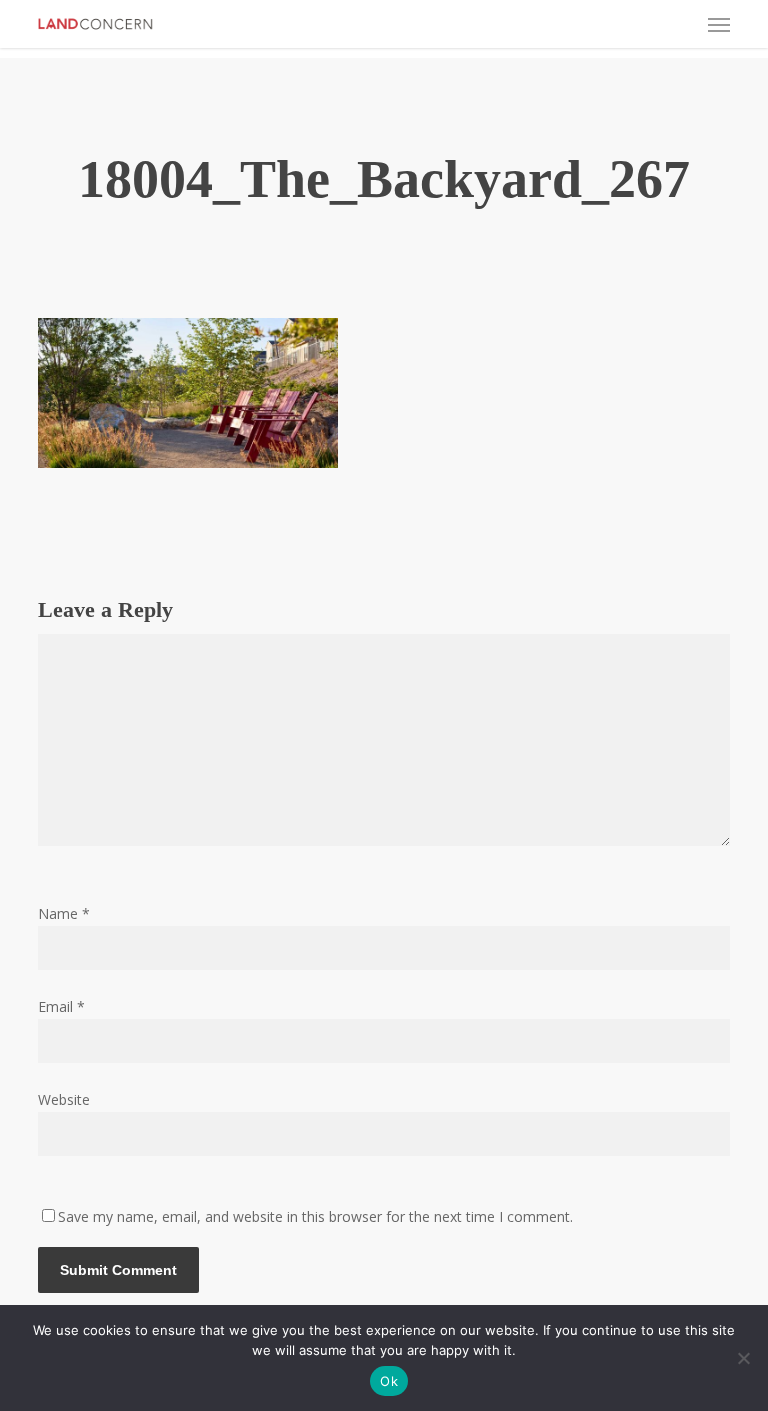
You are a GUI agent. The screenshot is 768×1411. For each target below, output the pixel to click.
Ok (389, 1381)
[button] (719, 24)
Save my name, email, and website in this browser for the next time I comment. (315, 1216)
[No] (743, 1358)
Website (64, 1099)
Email (61, 1006)
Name (64, 913)
